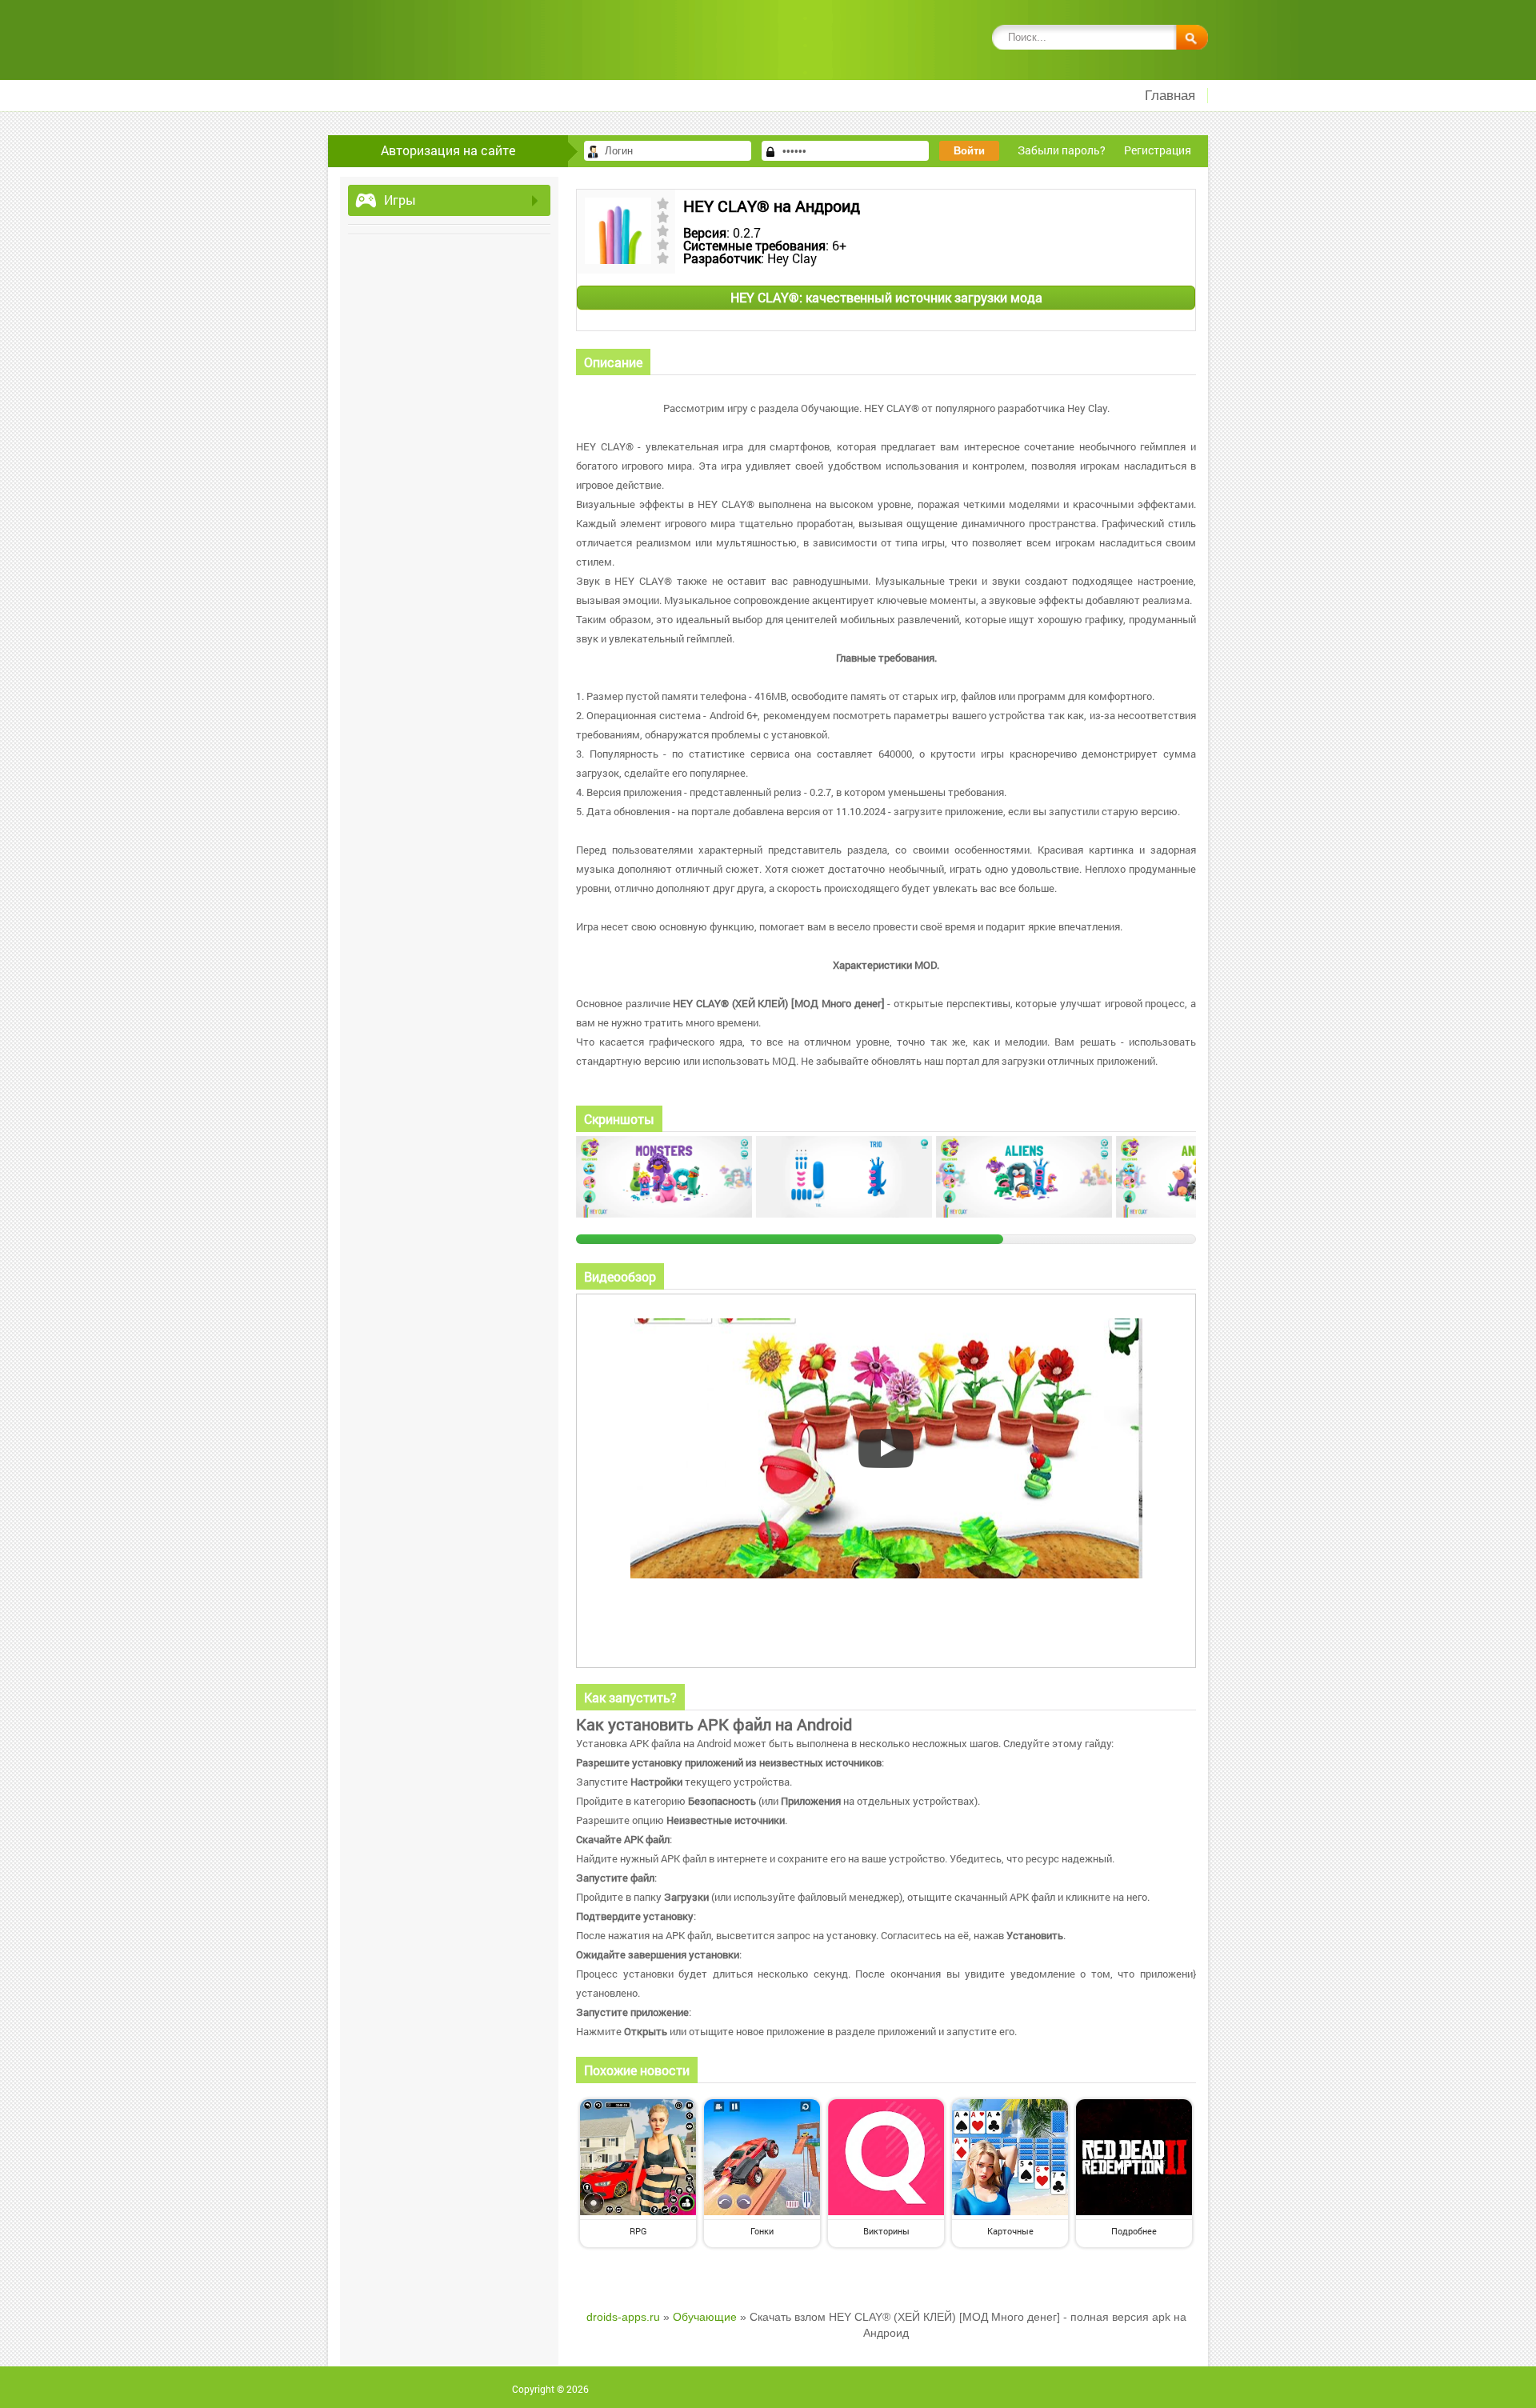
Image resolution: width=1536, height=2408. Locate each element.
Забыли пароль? (1062, 150)
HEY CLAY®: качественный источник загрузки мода (886, 297)
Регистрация (1158, 150)
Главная (1170, 96)
